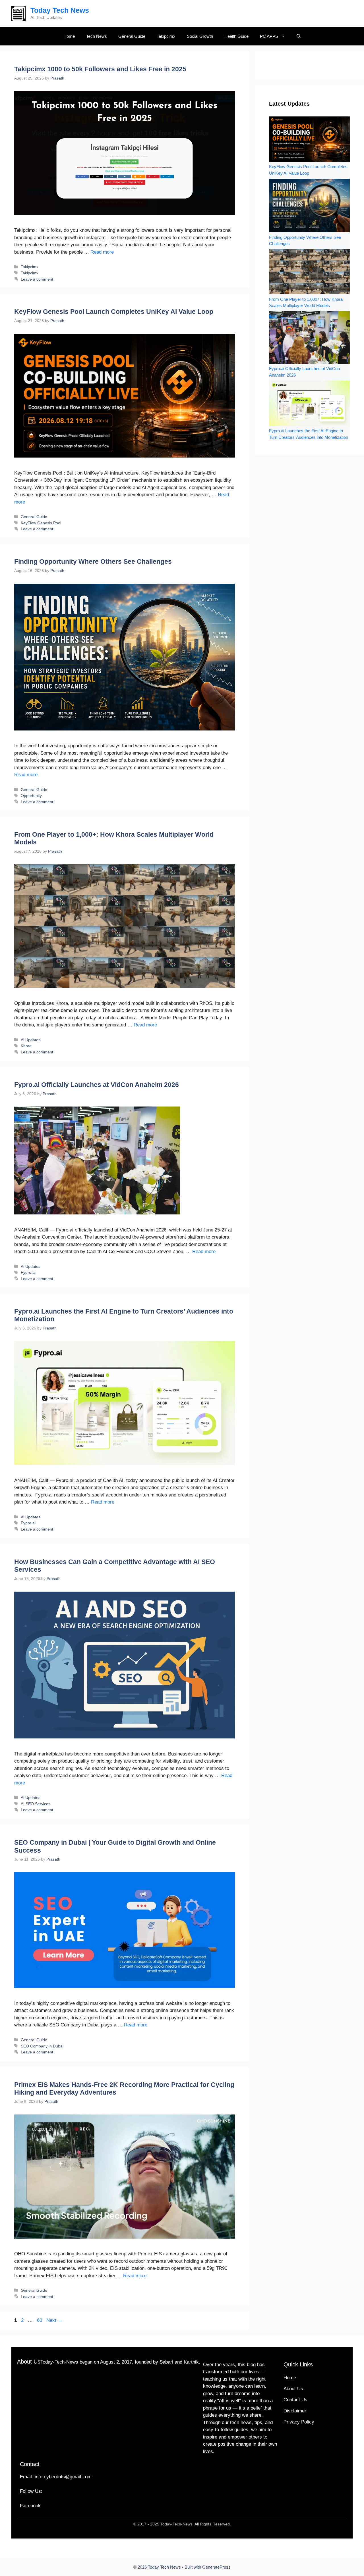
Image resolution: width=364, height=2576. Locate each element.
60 (40, 2320)
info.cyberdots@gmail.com (63, 2477)
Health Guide (236, 36)
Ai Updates (31, 1040)
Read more (102, 252)
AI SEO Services (36, 1804)
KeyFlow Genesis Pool (41, 523)
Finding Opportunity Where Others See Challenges (93, 561)
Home (69, 36)
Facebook (30, 2506)
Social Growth (200, 36)
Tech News (97, 36)
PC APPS (269, 36)
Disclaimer (295, 2411)
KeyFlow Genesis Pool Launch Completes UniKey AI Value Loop (114, 312)
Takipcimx (166, 36)
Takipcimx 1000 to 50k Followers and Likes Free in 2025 (100, 69)
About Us (293, 2389)
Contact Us (295, 2400)
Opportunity (31, 796)
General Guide (132, 36)
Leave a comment (37, 279)
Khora (26, 1046)
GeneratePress (216, 2567)
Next (54, 2320)
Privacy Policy (299, 2422)
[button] (299, 36)
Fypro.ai (28, 1272)
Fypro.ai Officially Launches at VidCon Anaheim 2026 (97, 1085)
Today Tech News (60, 10)
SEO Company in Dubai (42, 2046)
